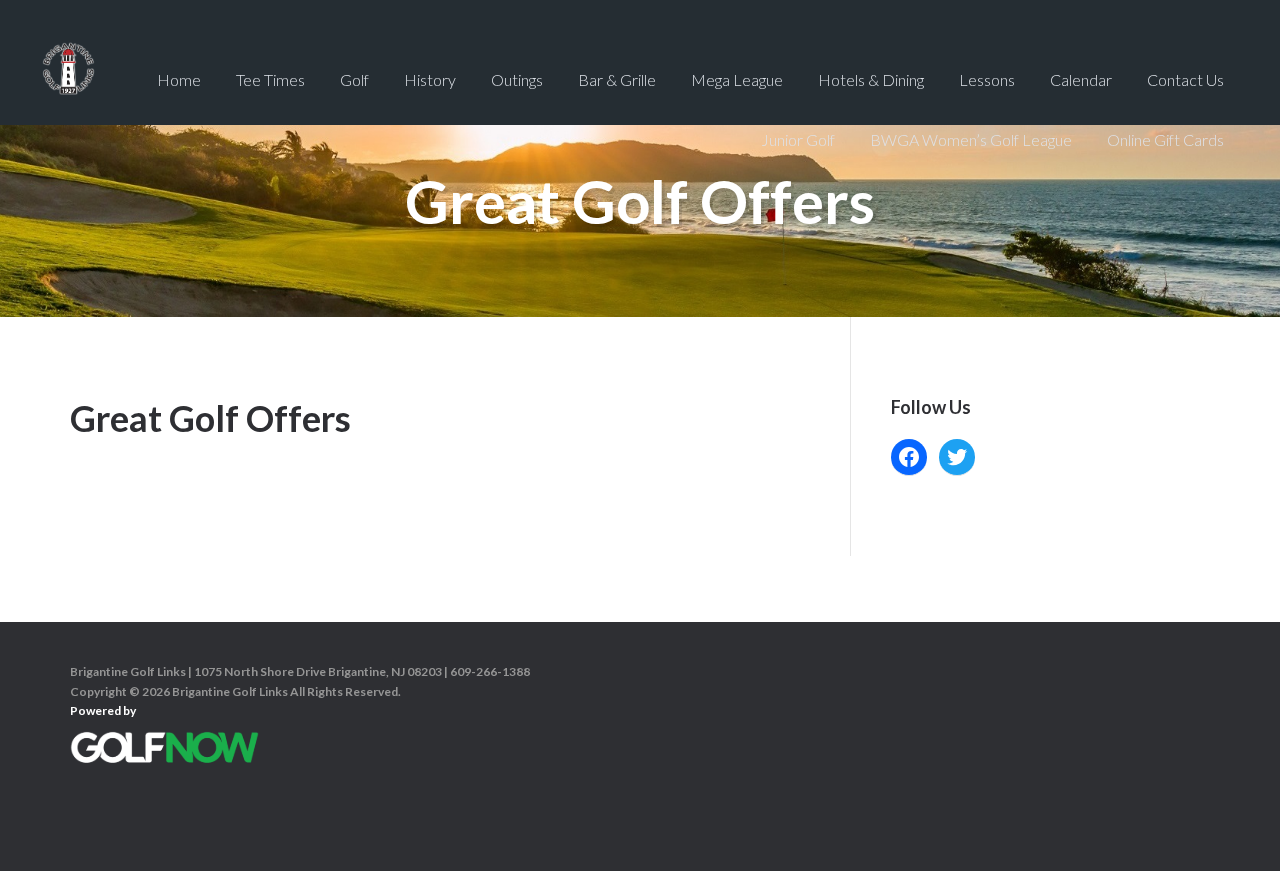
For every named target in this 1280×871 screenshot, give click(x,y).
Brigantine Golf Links (68, 80)
